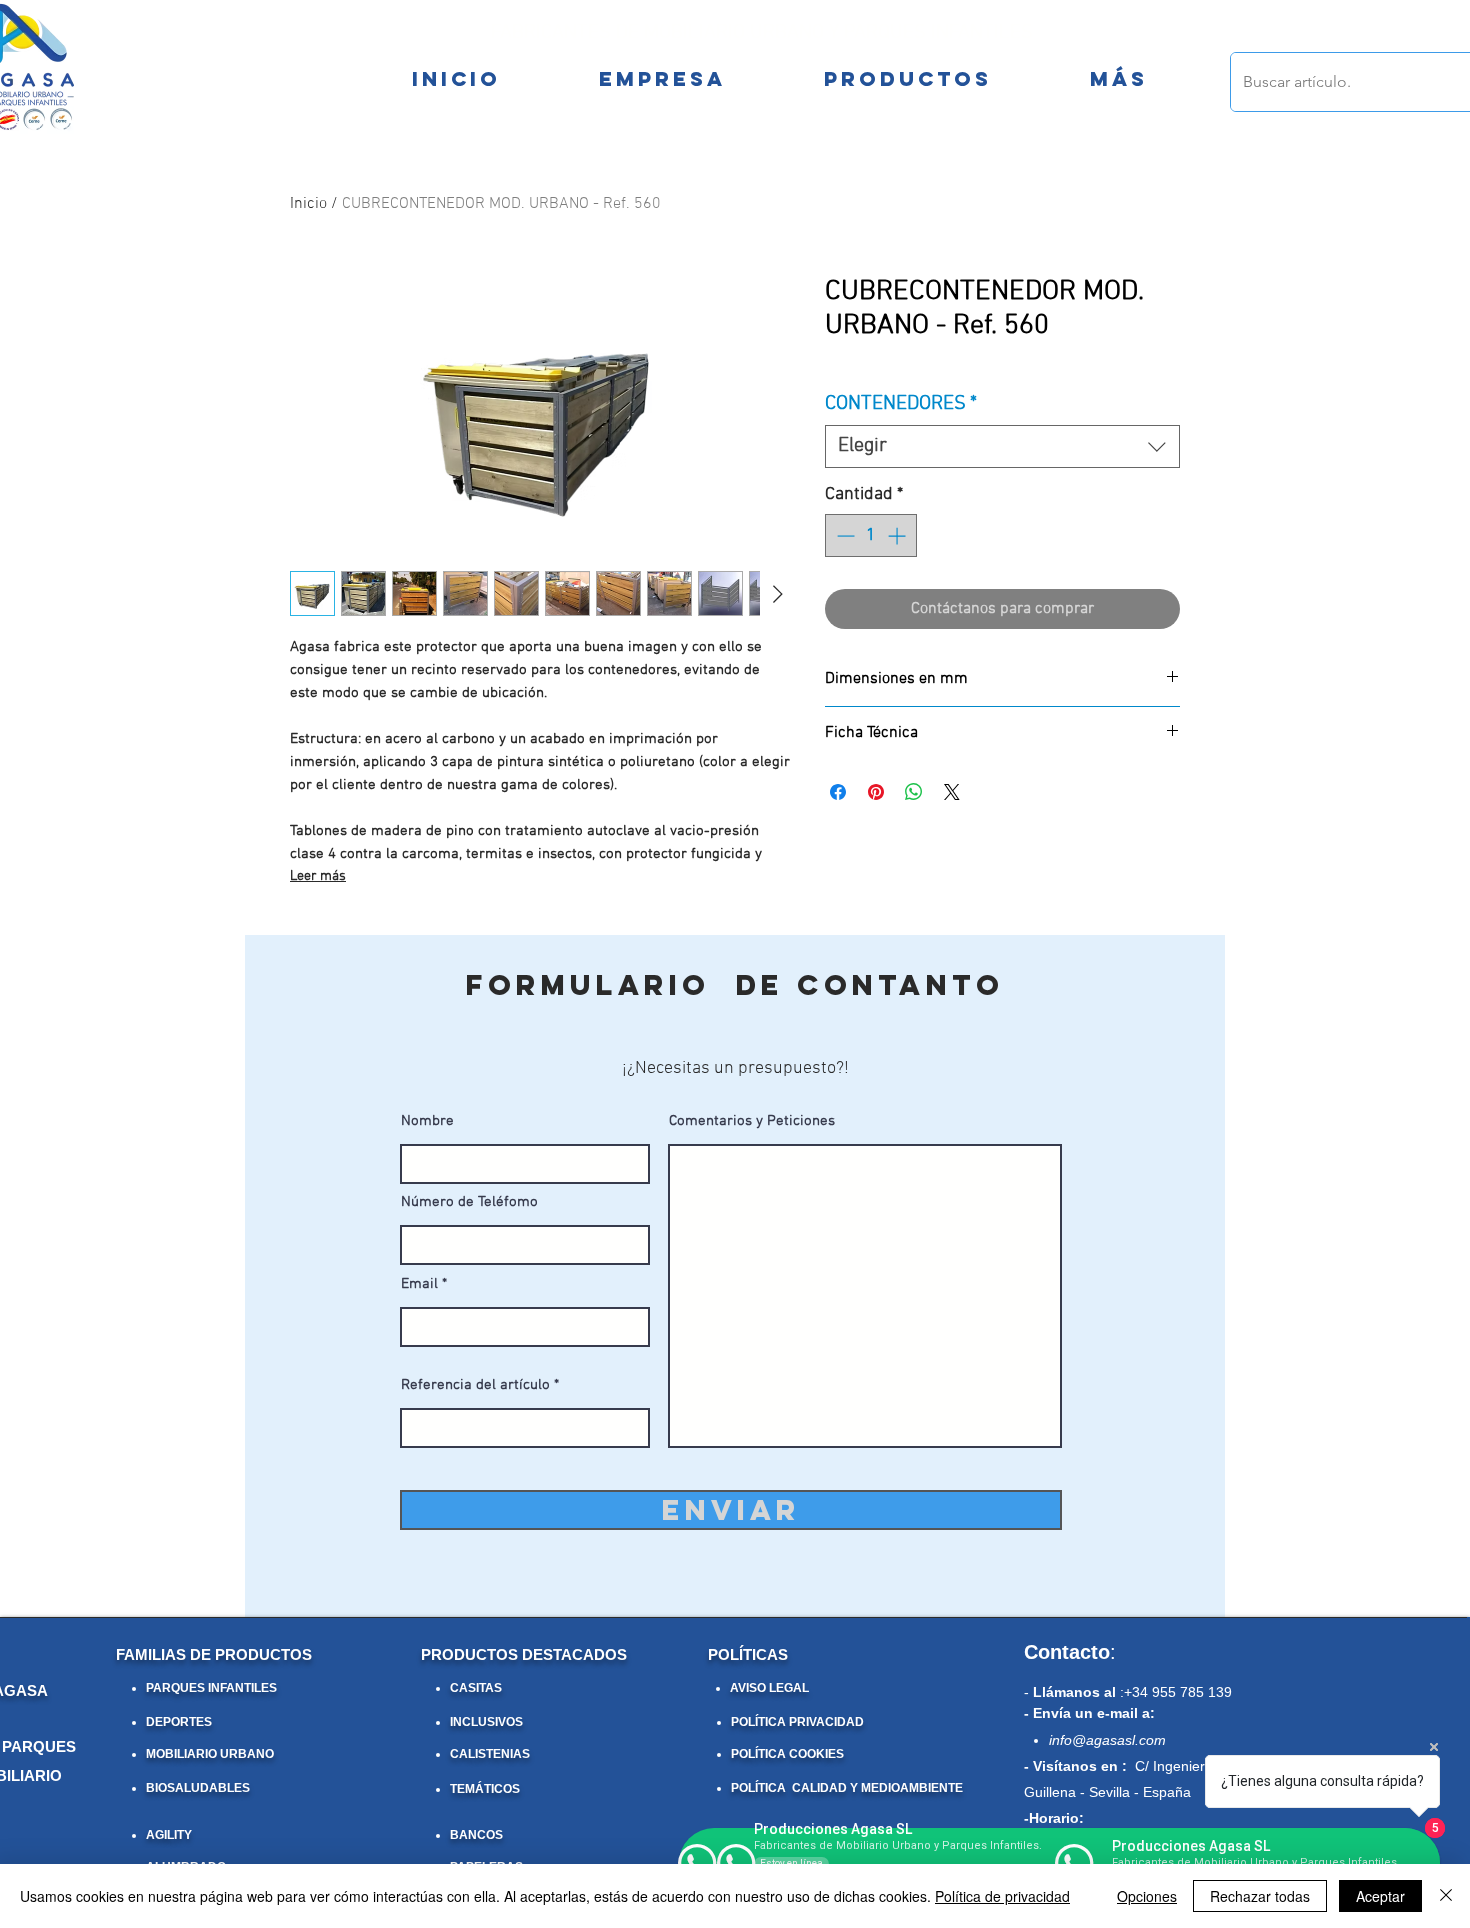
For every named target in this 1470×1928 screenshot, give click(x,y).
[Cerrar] (1446, 1896)
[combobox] (1002, 446)
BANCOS (476, 1835)
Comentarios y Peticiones (752, 1121)
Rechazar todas (1260, 1896)
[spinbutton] (871, 535)
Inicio (308, 204)
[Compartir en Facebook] (838, 792)
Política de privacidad (1002, 1896)
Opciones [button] (1147, 1896)
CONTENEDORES (901, 404)
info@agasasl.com (1107, 1740)
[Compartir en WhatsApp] (914, 792)
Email (419, 1284)
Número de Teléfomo (469, 1202)
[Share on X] (952, 792)
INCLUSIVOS (486, 1722)
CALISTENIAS (490, 1754)
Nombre (427, 1121)
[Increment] (898, 535)
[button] (1118, 79)
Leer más (318, 876)
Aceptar (1380, 1896)
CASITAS (476, 1688)
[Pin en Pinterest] (876, 792)
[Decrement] (843, 535)
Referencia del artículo (475, 1385)
